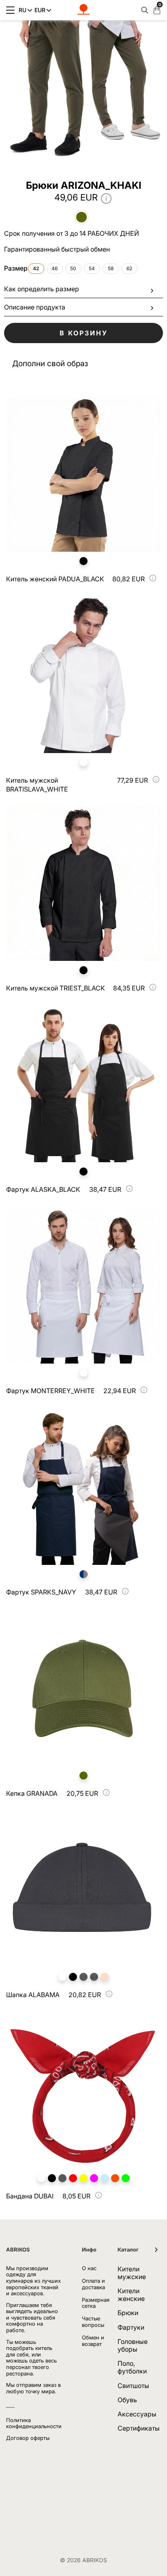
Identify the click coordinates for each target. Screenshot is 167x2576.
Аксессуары (137, 2414)
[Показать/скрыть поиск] (143, 10)
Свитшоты (133, 2386)
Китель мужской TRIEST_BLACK (56, 988)
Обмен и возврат (93, 2341)
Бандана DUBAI (30, 2196)
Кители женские (131, 2295)
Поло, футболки (132, 2367)
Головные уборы (133, 2345)
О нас (89, 2268)
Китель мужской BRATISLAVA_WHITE (37, 785)
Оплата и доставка (93, 2284)
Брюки (128, 2313)
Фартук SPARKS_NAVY (41, 1592)
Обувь (127, 2400)
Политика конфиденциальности (34, 2423)
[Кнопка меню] (10, 10)
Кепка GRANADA (32, 1793)
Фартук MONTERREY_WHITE (50, 1391)
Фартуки (131, 2327)
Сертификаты (139, 2428)
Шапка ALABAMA (33, 1995)
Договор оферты (28, 2438)
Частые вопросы (93, 2322)
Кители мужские (132, 2273)
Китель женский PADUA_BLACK (55, 579)
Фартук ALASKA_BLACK (43, 1189)
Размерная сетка (96, 2303)
